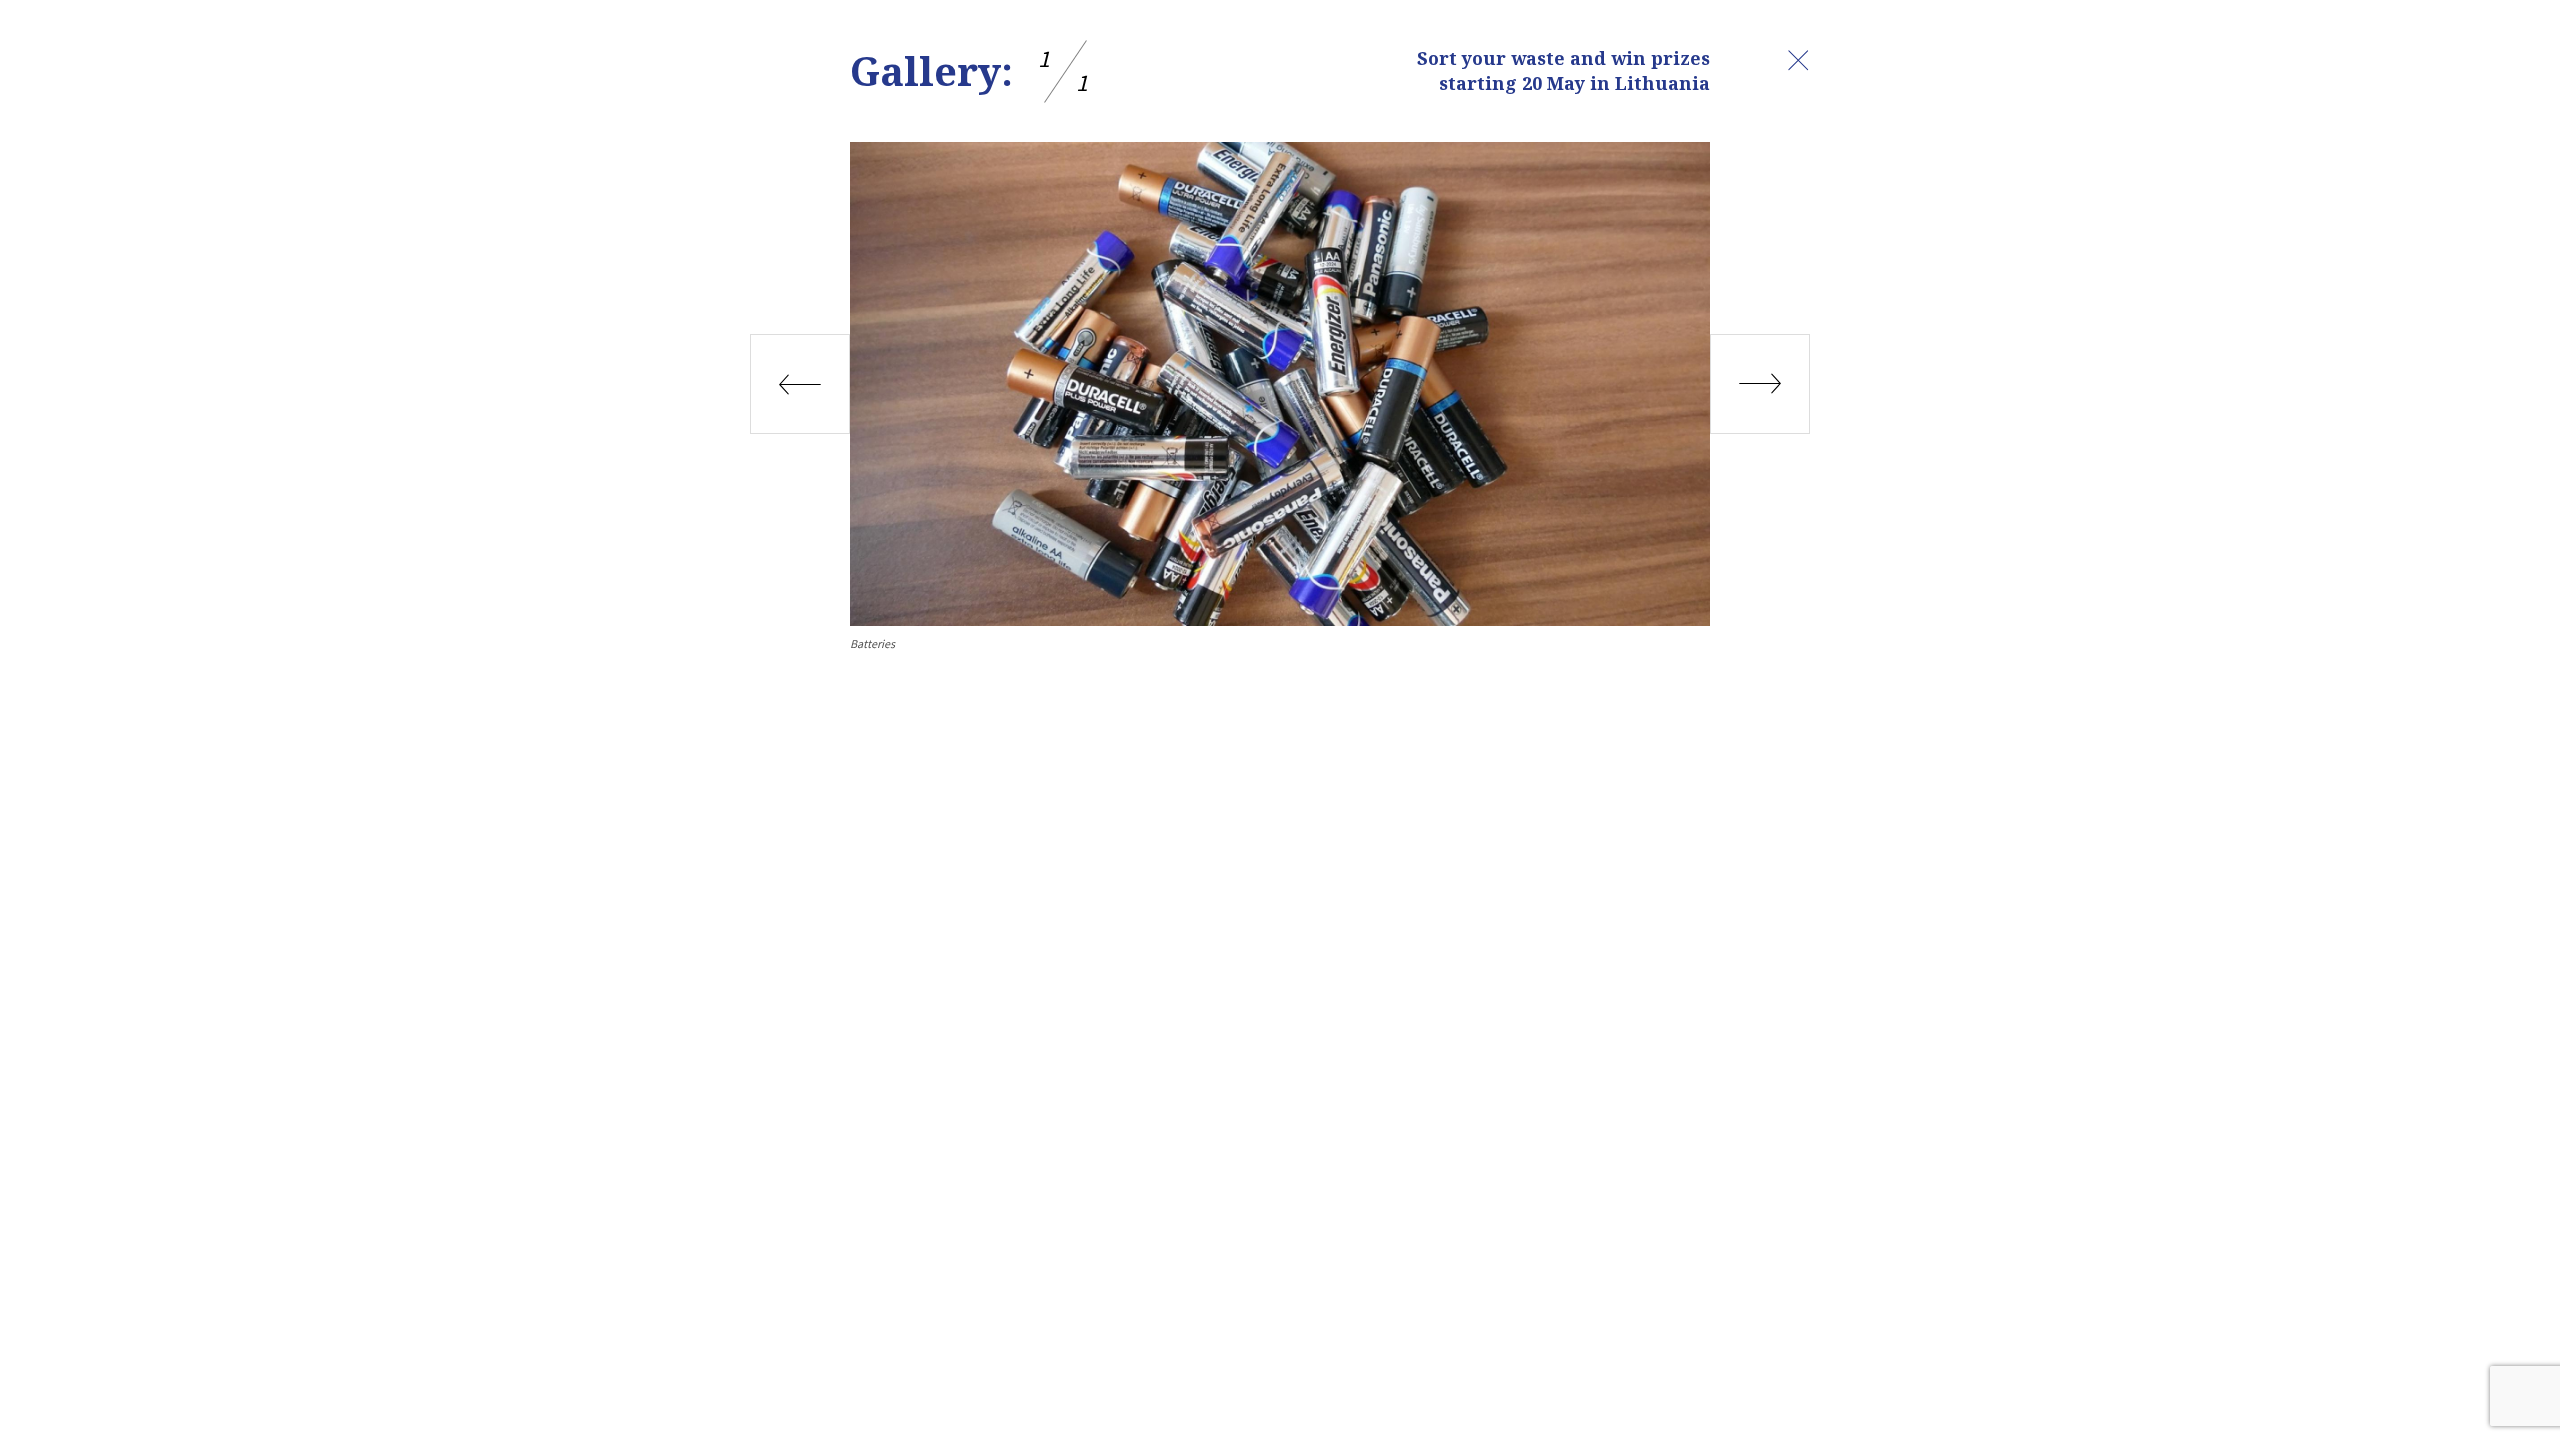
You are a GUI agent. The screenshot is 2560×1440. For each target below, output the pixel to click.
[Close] (1798, 60)
